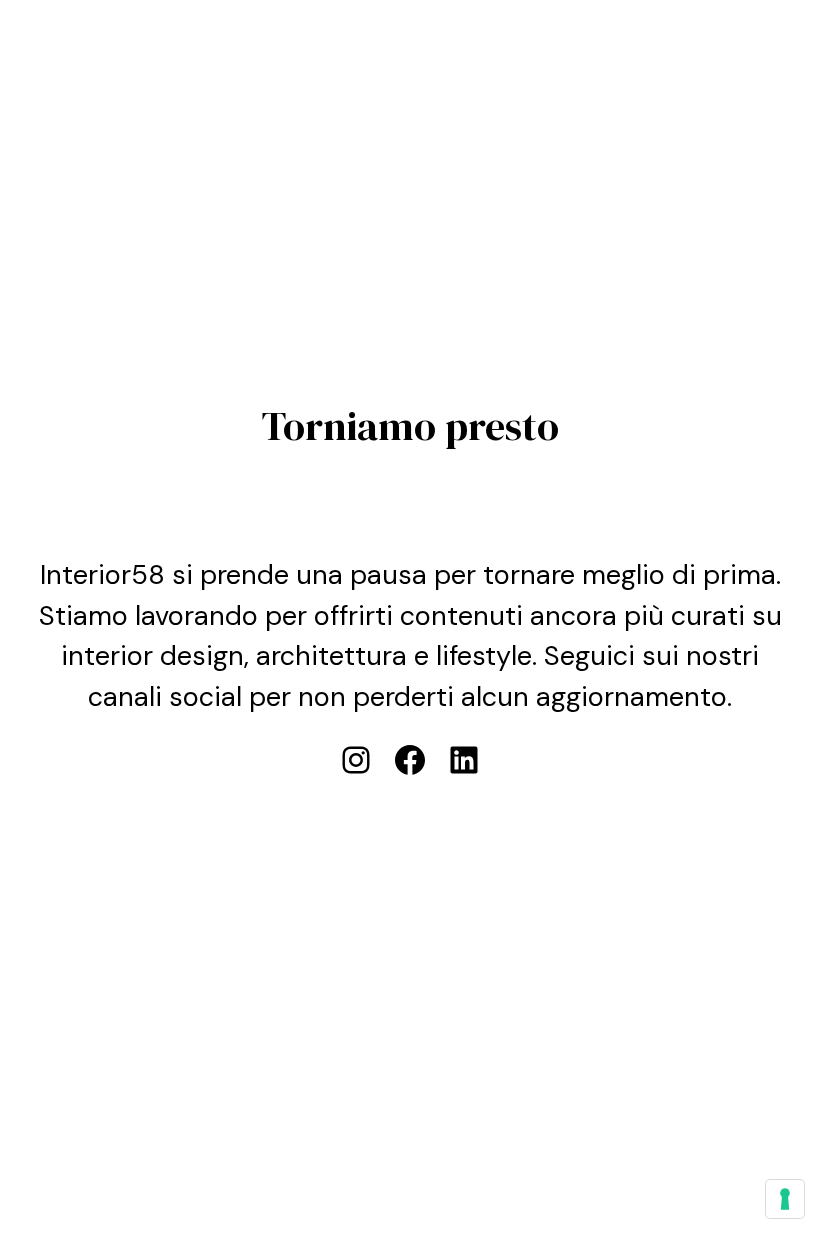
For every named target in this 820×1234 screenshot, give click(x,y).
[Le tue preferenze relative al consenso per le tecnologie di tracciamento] (785, 1199)
